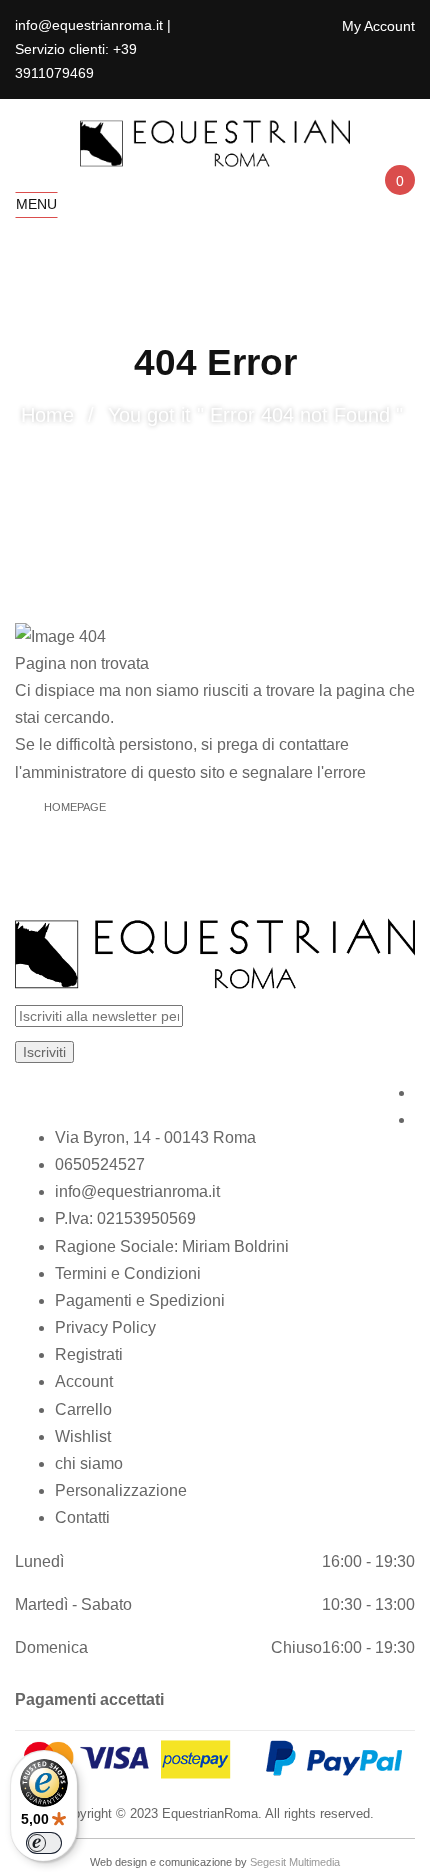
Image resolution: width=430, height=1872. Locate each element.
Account (84, 1381)
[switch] (44, 1843)
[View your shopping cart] (398, 198)
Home (47, 415)
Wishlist (83, 1436)
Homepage (75, 807)
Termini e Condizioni (128, 1273)
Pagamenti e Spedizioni (140, 1300)
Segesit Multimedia (295, 1862)
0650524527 (100, 1164)
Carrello (83, 1409)
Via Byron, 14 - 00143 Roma (155, 1137)
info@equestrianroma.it (137, 1191)
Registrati (89, 1354)
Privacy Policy (105, 1327)
